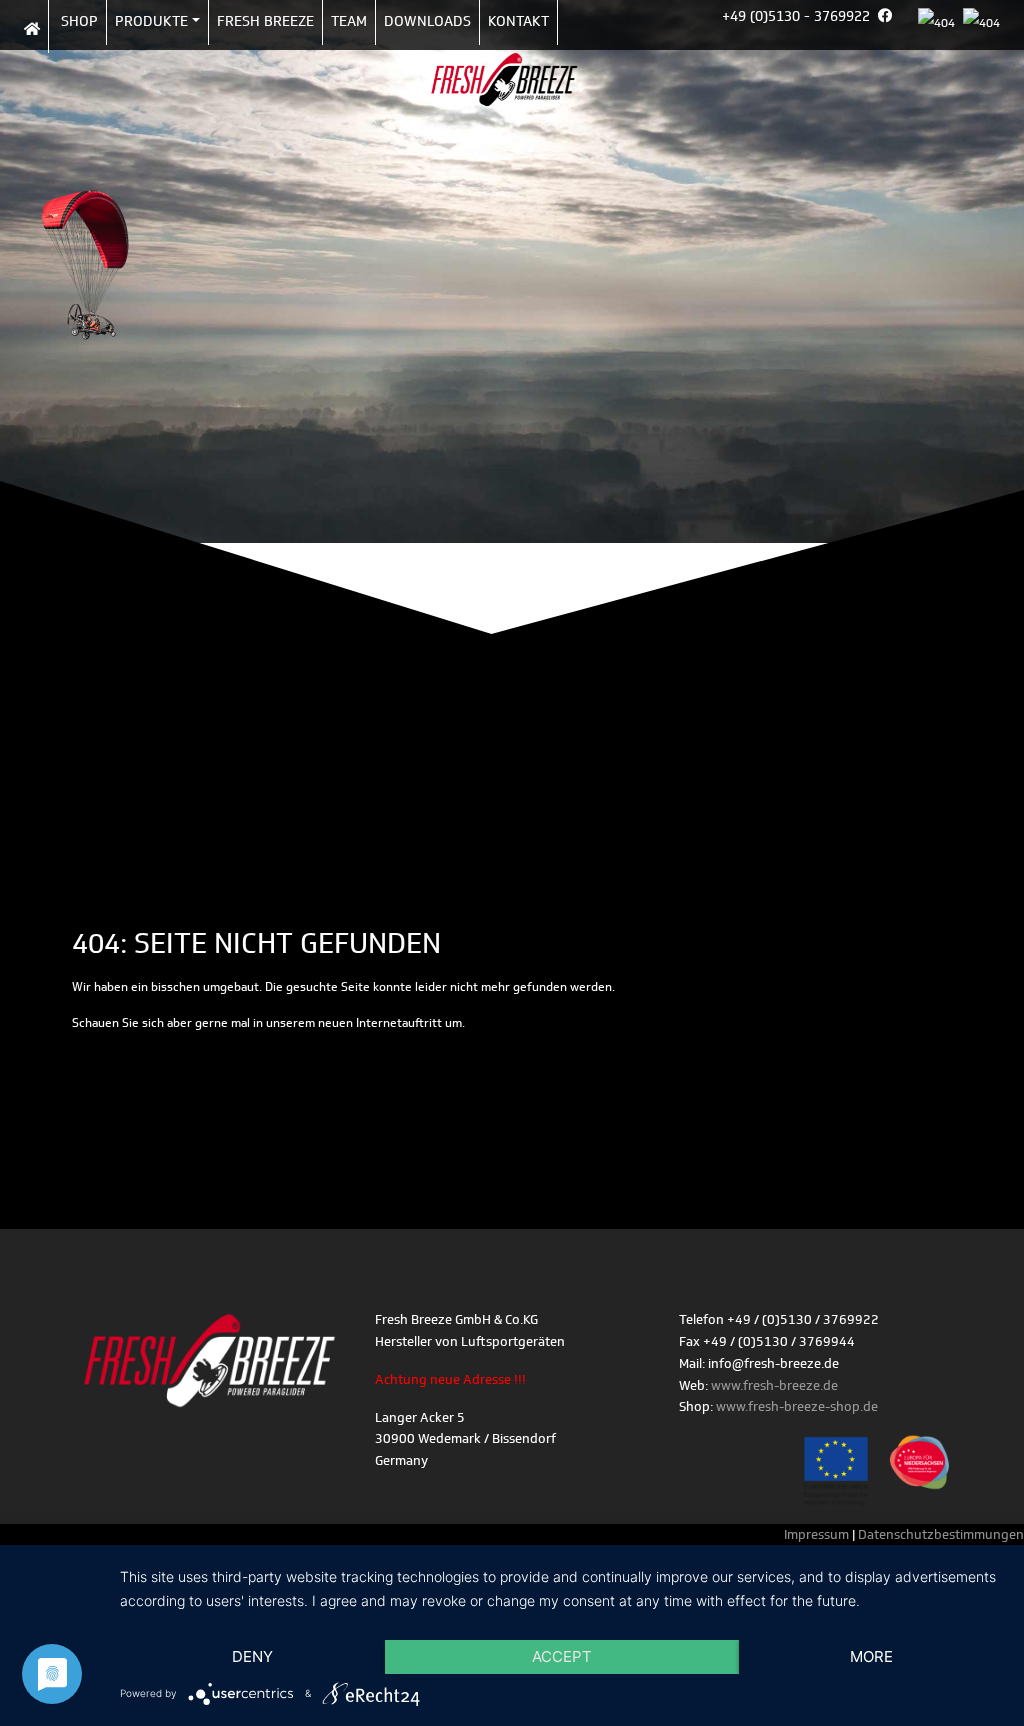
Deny (252, 1656)
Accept (562, 1656)
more (871, 1656)
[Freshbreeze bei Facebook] (889, 25)
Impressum (818, 1534)
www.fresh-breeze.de (774, 1385)
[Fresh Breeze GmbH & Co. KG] (504, 90)
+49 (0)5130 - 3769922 (796, 16)
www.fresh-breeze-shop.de (797, 1406)
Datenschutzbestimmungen (941, 1534)
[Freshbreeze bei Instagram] (904, 25)
